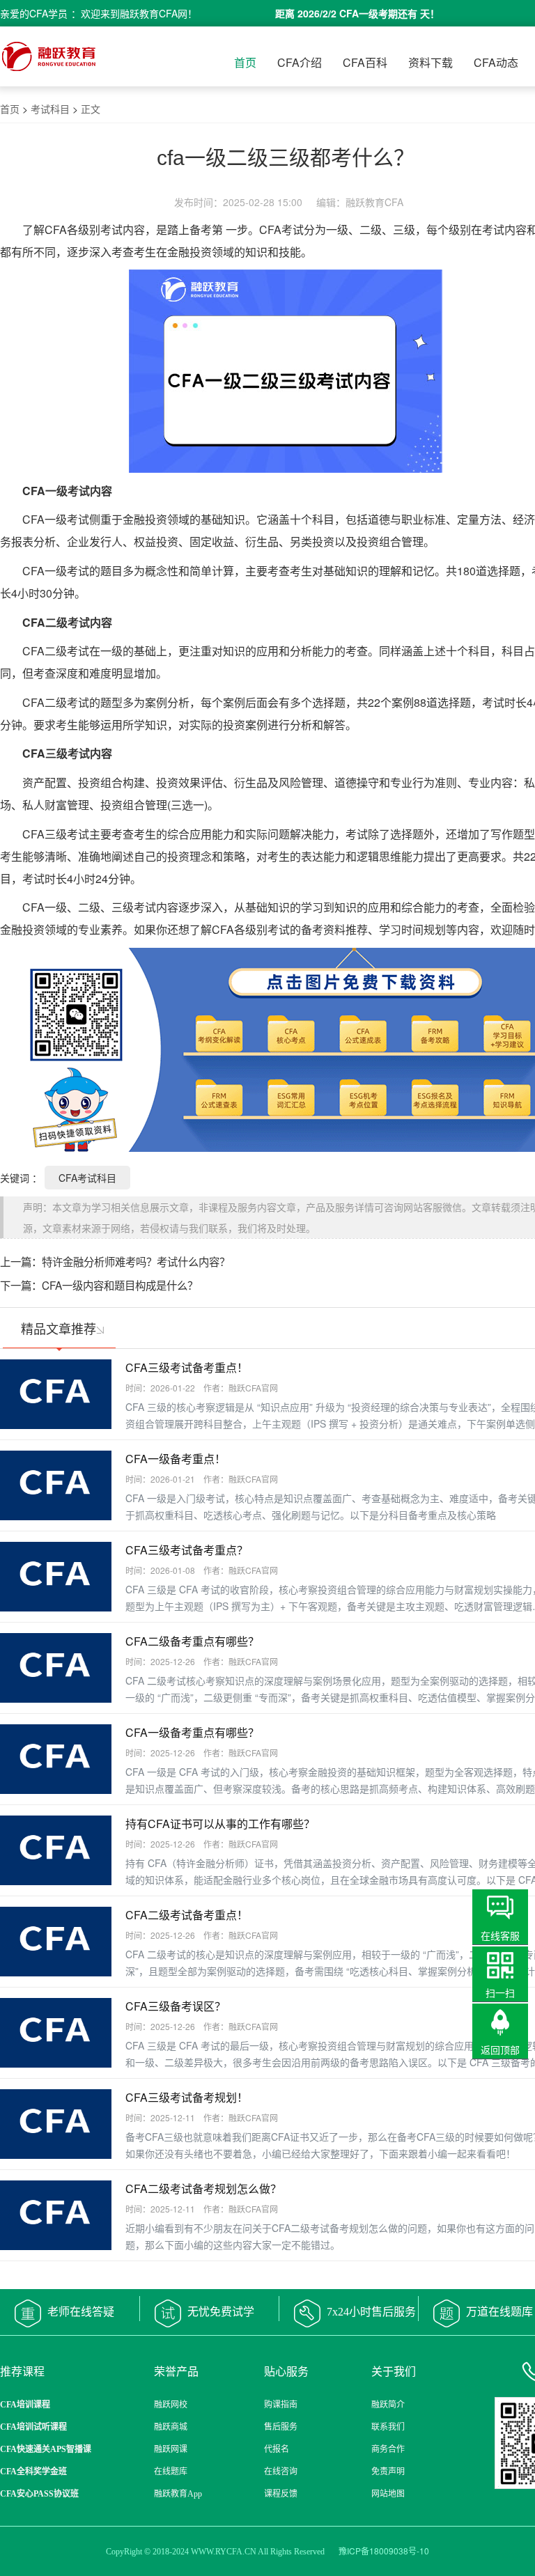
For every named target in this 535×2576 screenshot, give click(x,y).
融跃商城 (171, 2427)
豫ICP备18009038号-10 (384, 2551)
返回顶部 (500, 2050)
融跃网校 (171, 2405)
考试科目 (50, 109)
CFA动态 (496, 62)
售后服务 (281, 2427)
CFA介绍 (300, 62)
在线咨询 (281, 2472)
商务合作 (388, 2449)
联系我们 (388, 2427)
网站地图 (388, 2494)
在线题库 (171, 2472)
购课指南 (281, 2405)
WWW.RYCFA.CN (224, 2552)
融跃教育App (178, 2494)
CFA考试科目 (87, 1178)
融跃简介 (388, 2405)
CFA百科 (365, 62)
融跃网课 (171, 2449)
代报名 (277, 2449)
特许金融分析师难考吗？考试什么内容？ (136, 1261)
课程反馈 (281, 2494)
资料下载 (431, 62)
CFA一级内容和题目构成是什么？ (120, 1285)
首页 (245, 62)
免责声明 (388, 2472)
